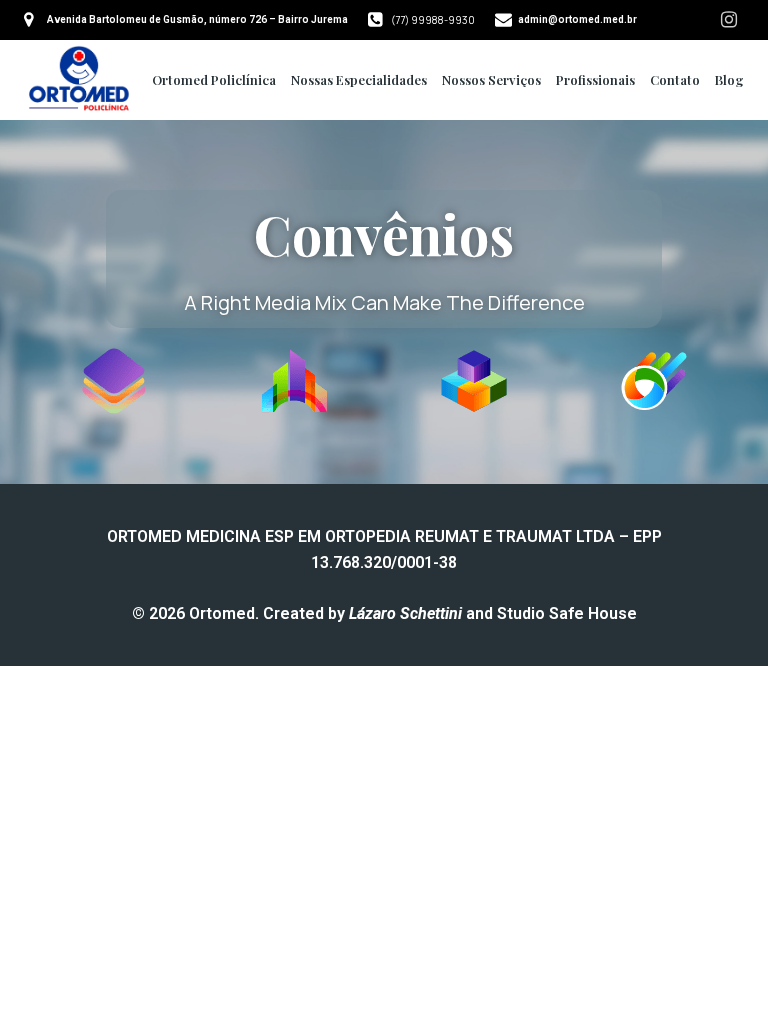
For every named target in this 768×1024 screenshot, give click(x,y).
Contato (675, 79)
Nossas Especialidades (359, 79)
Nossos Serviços (491, 79)
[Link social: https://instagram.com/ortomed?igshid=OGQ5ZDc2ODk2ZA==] (729, 20)
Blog (729, 79)
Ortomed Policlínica (214, 79)
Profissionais (595, 79)
